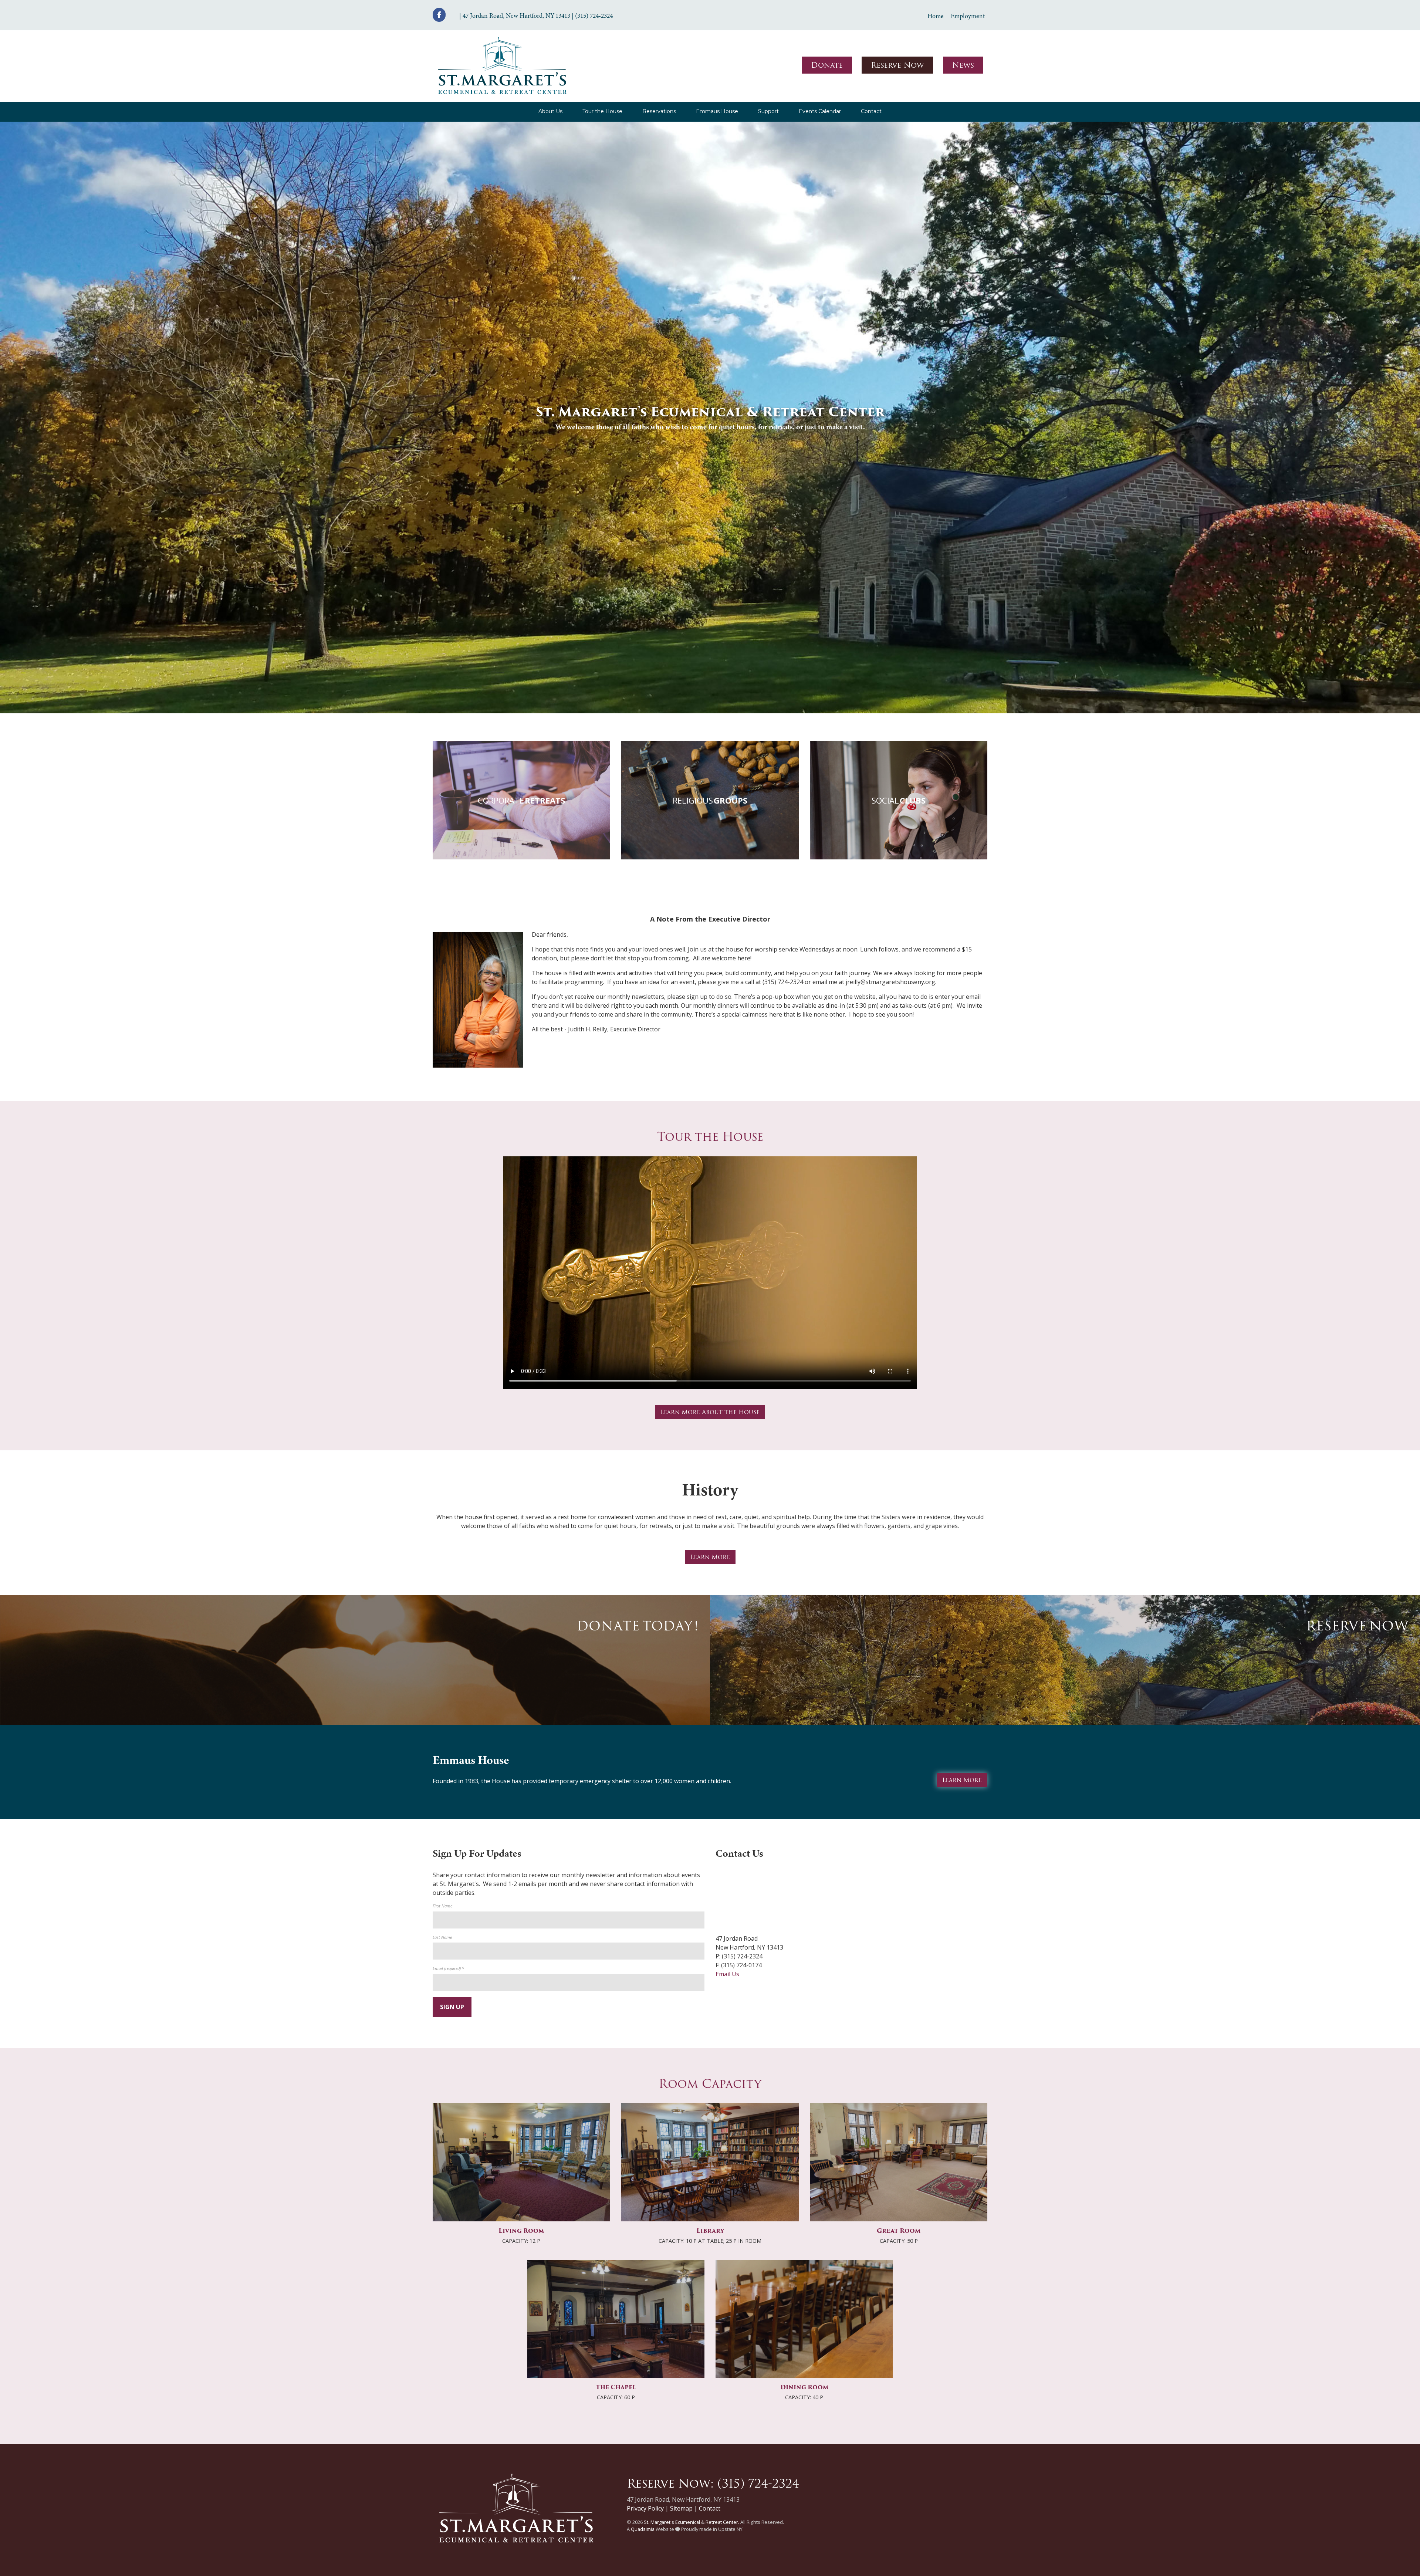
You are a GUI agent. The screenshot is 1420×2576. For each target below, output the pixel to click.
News (963, 65)
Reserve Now (897, 65)
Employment (968, 16)
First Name (442, 1906)
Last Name (442, 1937)
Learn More (710, 1557)
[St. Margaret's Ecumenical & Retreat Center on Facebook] (439, 15)
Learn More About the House (710, 1412)
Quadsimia (643, 2529)
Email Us (727, 1974)
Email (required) (448, 1968)
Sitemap (681, 2508)
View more (521, 800)
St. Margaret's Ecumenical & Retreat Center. (692, 2522)
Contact (710, 2508)
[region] (710, 417)
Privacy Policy (645, 2508)
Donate (827, 65)
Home (936, 16)
